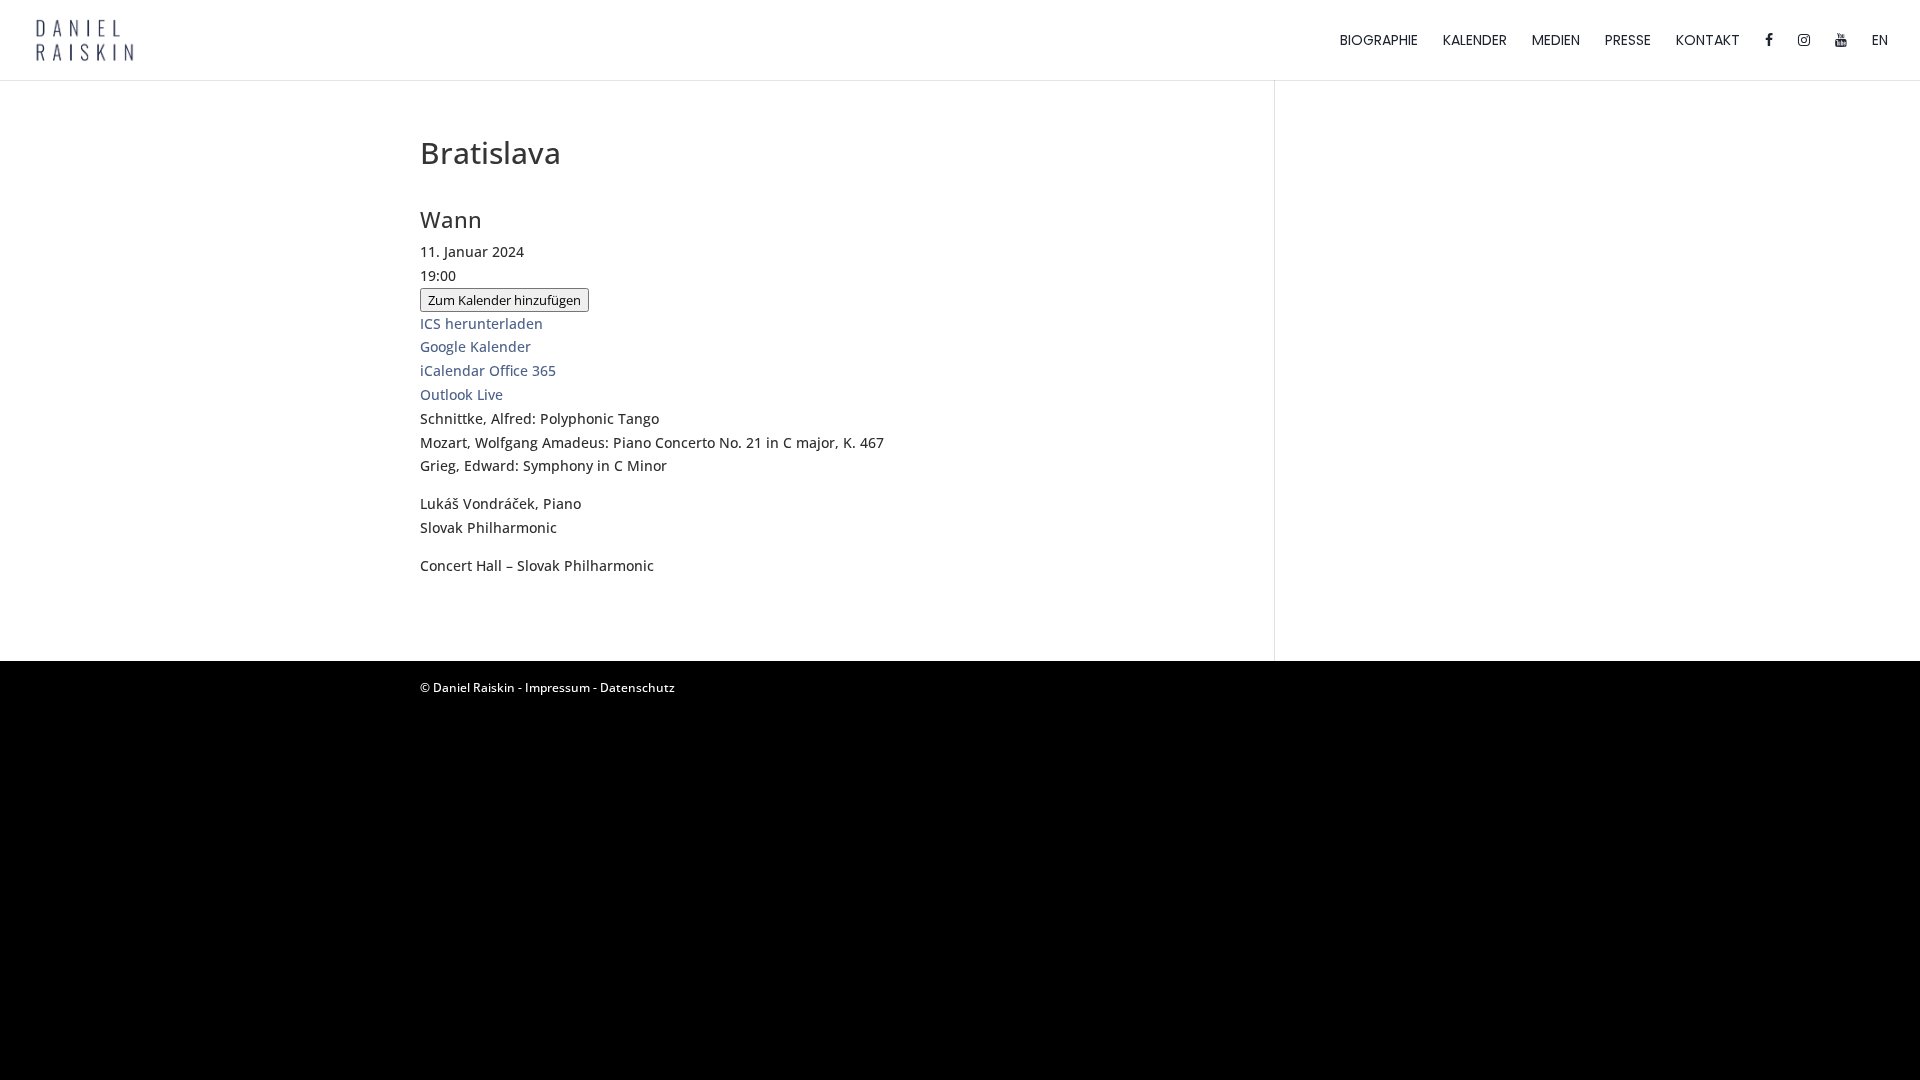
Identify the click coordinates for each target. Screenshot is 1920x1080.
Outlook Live (461, 394)
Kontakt (1708, 41)
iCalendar (452, 370)
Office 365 (522, 370)
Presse (1628, 41)
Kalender (1475, 41)
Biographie (1379, 41)
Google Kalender (475, 346)
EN (1880, 41)
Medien (1556, 41)
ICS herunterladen (481, 323)
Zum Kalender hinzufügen (504, 300)
